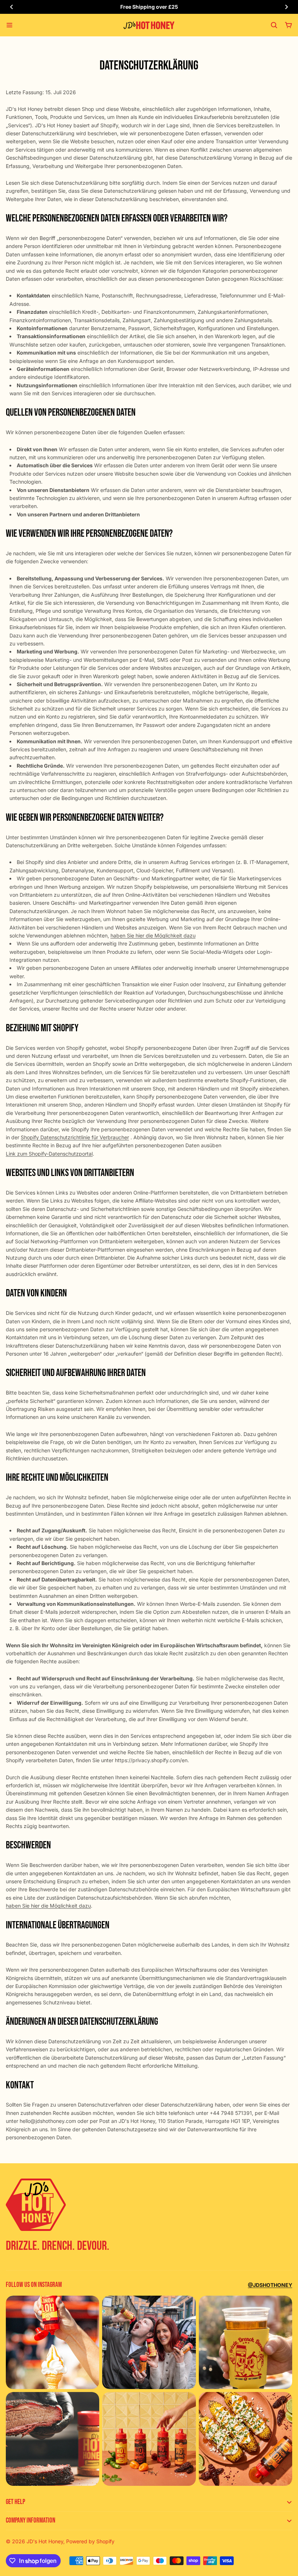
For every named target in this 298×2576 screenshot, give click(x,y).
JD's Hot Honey (45, 2541)
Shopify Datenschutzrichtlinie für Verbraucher (75, 1137)
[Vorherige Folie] (12, 7)
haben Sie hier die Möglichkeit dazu (153, 935)
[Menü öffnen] (9, 25)
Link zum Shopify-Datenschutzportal (49, 1154)
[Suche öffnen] (274, 25)
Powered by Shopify (90, 2541)
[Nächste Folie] (286, 7)
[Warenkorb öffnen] (289, 25)
